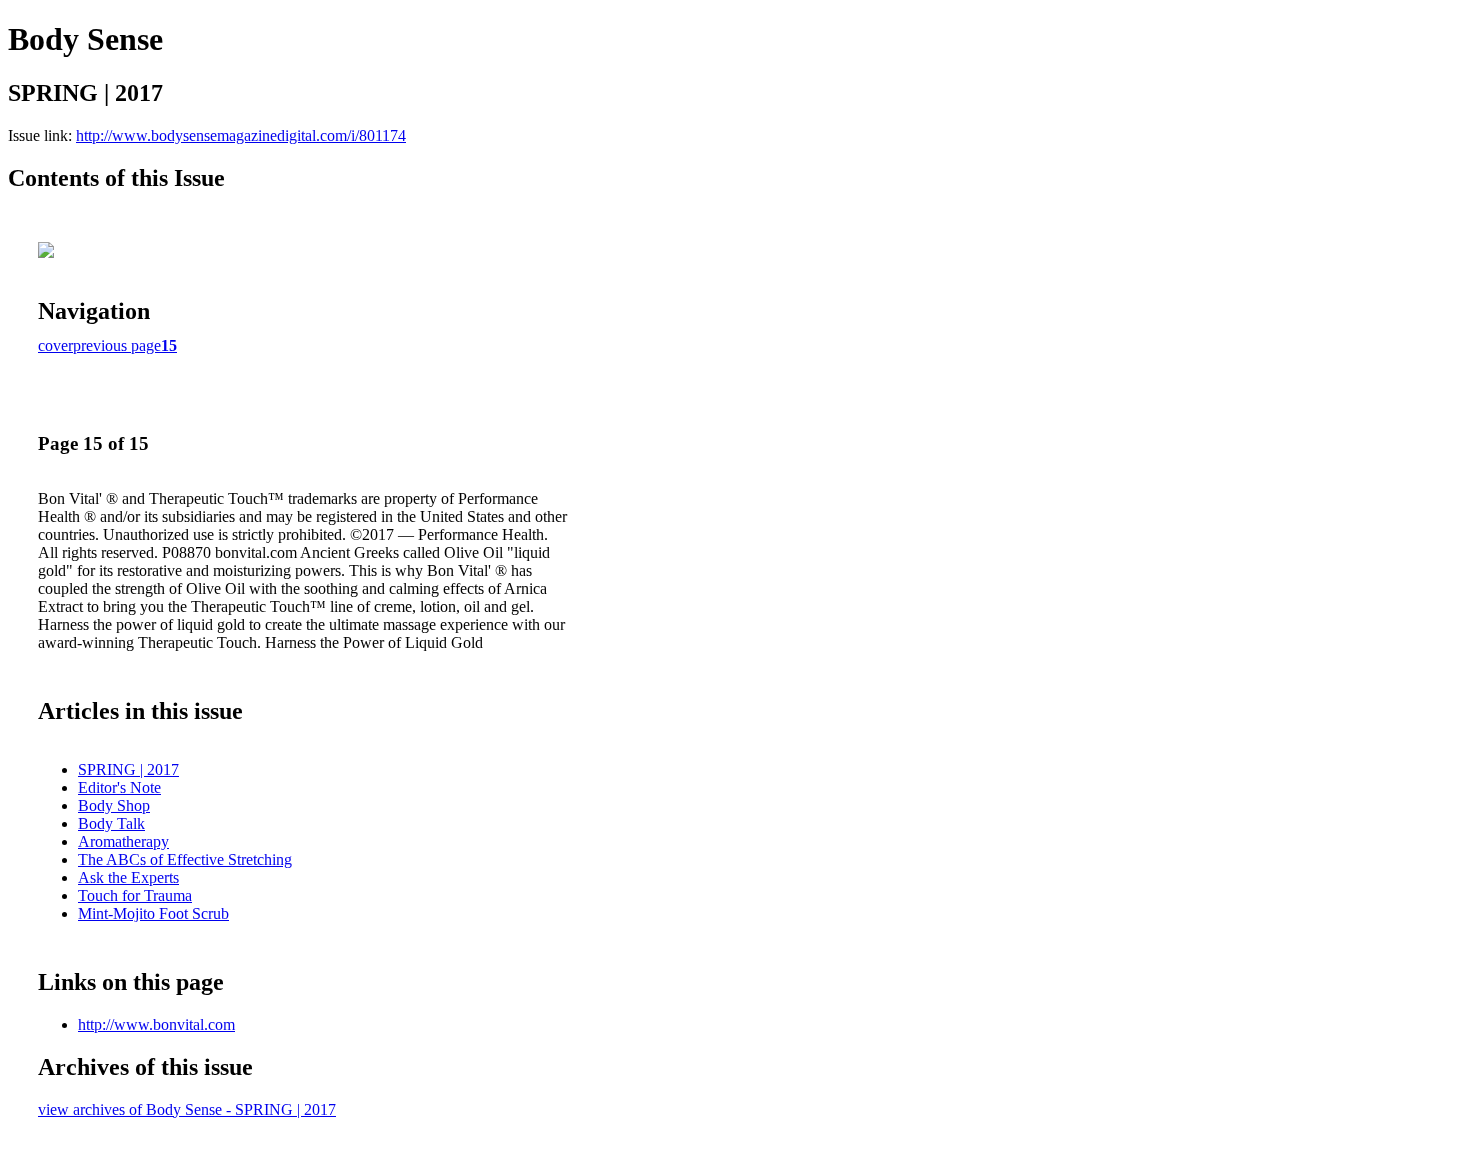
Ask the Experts (128, 877)
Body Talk (111, 823)
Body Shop (114, 805)
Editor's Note (119, 787)
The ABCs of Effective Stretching (185, 859)
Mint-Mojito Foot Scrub (153, 913)
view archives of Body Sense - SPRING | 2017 (187, 1109)
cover (55, 345)
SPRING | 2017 (128, 769)
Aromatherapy (123, 841)
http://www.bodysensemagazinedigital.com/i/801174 (241, 135)
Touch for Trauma (135, 895)
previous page (117, 345)
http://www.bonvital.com (156, 1024)
